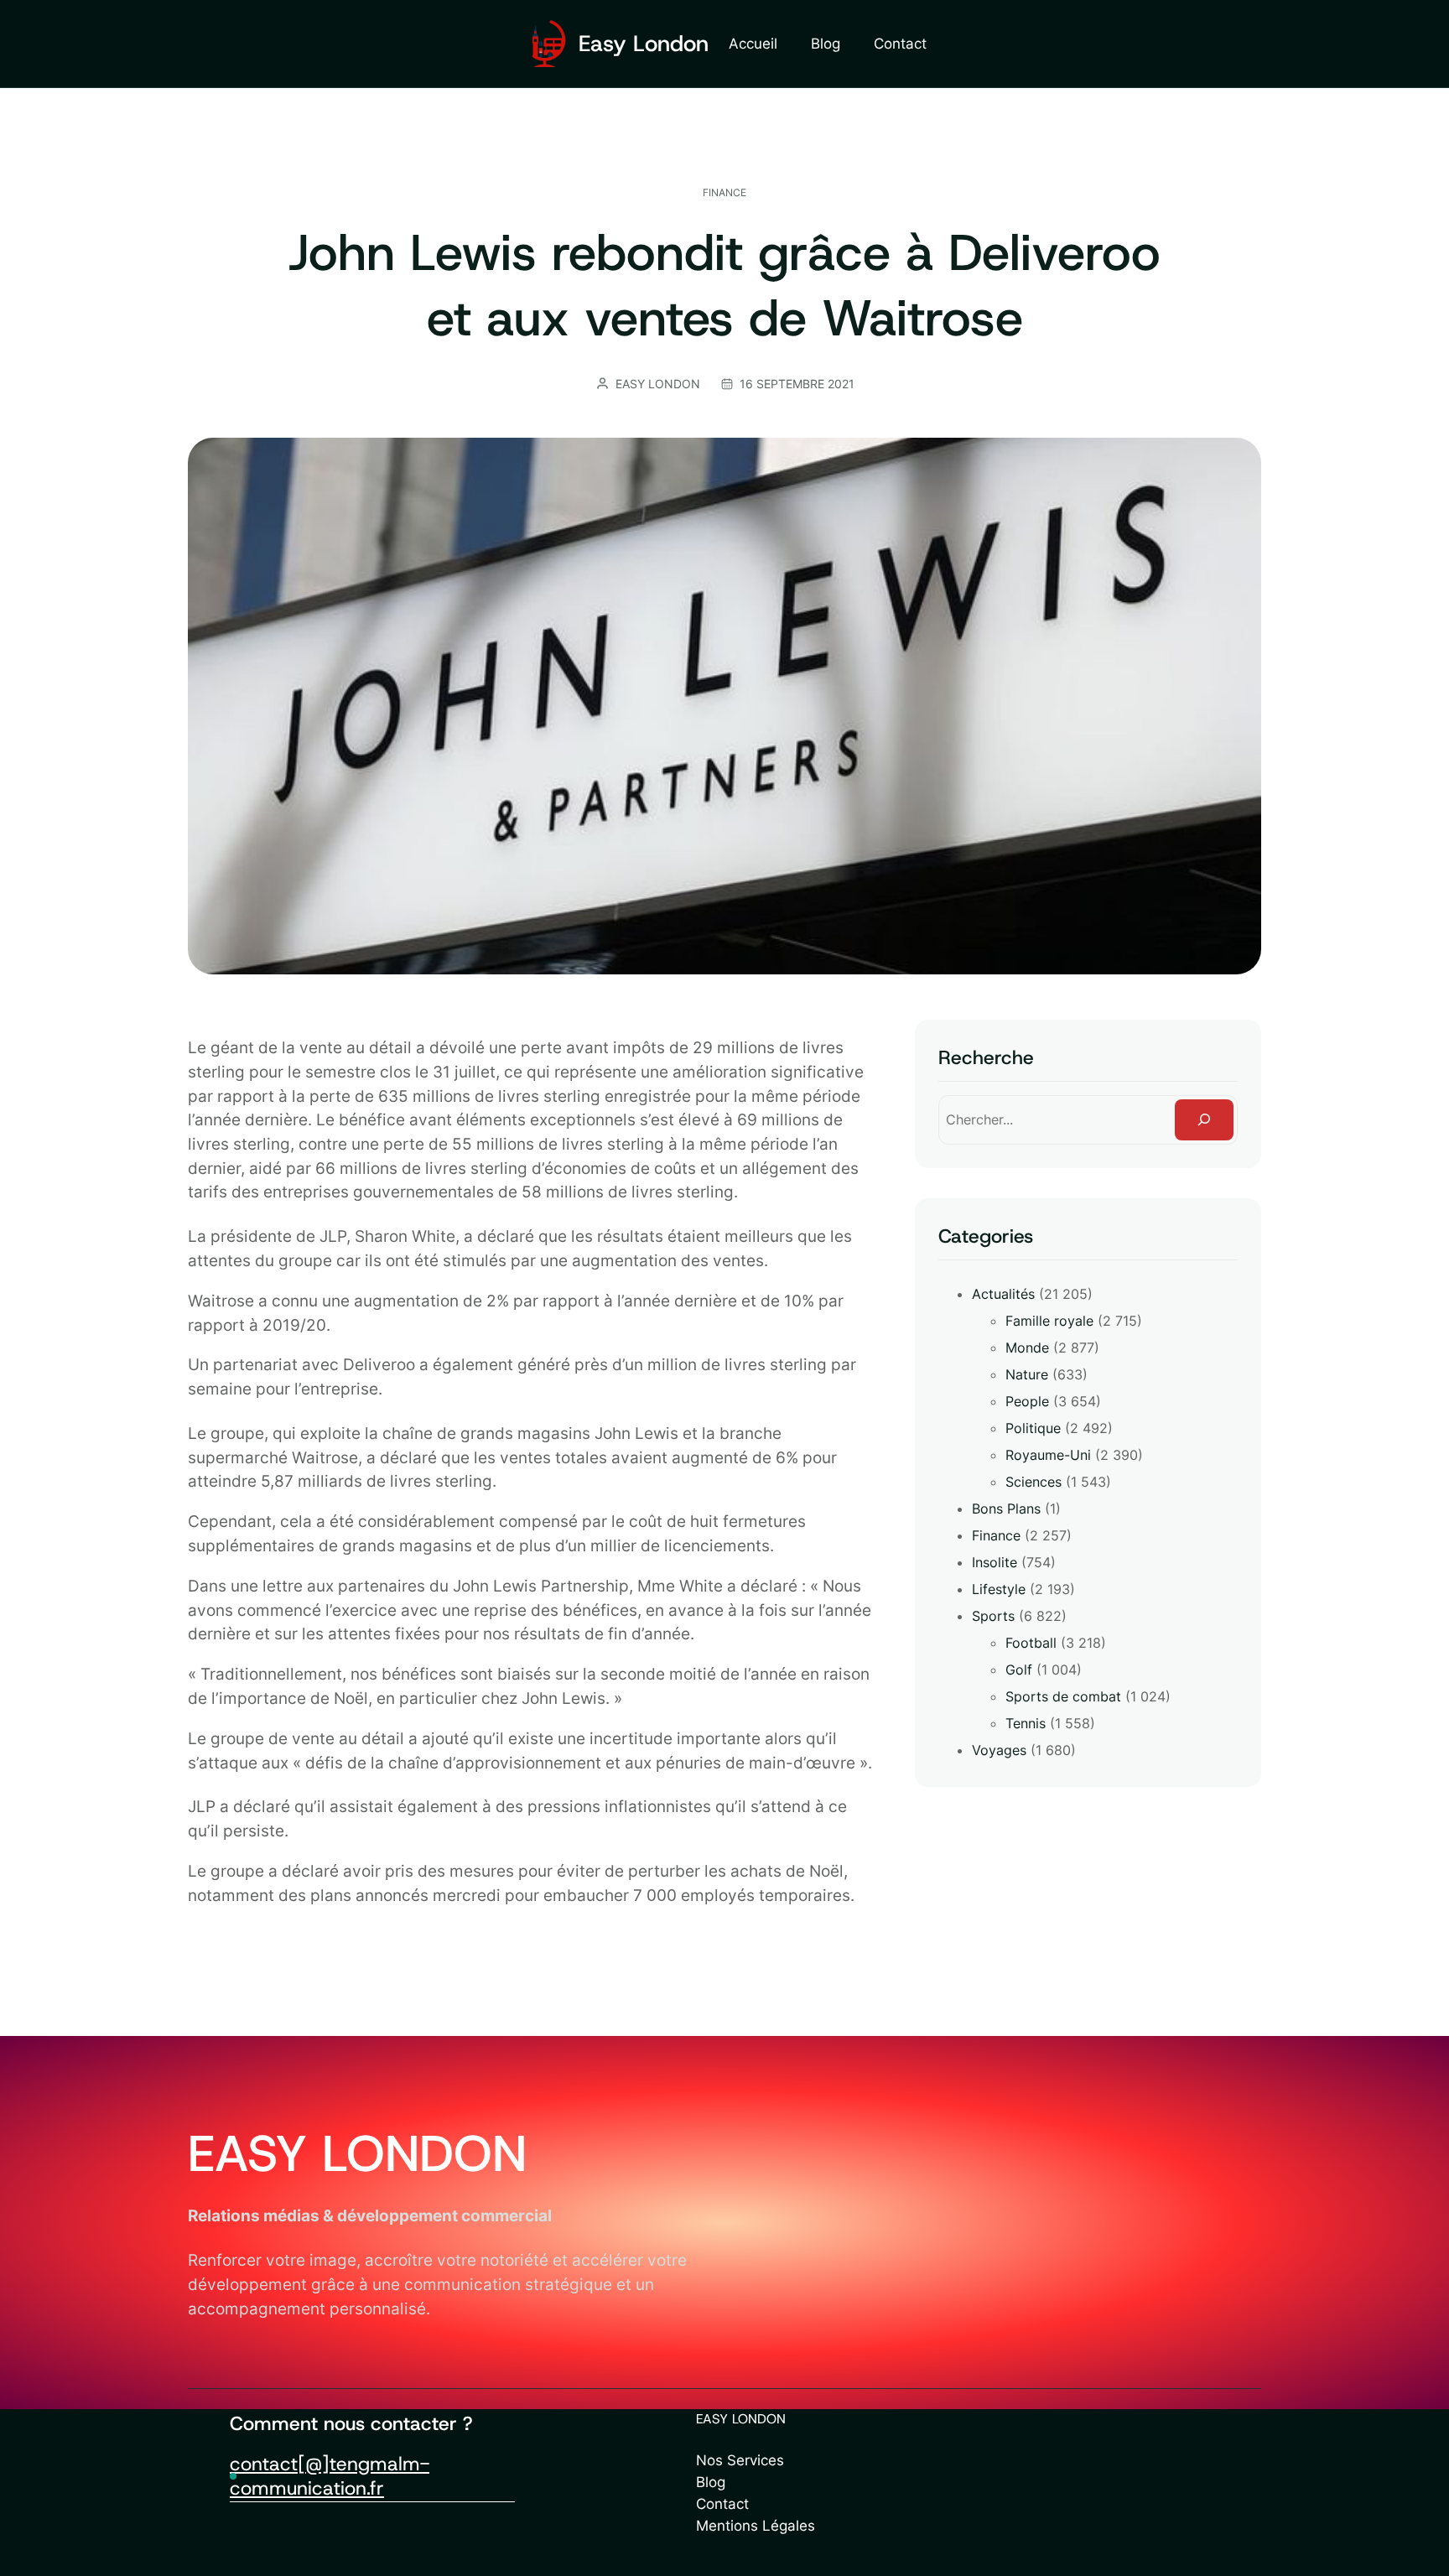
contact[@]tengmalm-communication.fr (330, 2476)
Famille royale (1049, 1321)
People (1027, 1401)
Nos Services (740, 2460)
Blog (711, 2482)
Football (1031, 1643)
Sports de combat (1063, 1696)
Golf (1019, 1670)
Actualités (1003, 1294)
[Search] (1204, 1120)
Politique (1033, 1428)
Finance (724, 192)
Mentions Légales (756, 2525)
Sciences (1034, 1482)
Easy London (644, 43)
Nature (1027, 1374)
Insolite (995, 1562)
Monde (1027, 1348)
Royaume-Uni (1048, 1455)
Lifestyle (999, 1589)
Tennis (1026, 1723)
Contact (722, 2503)
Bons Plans (1006, 1509)
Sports (993, 1616)
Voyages (999, 1750)
